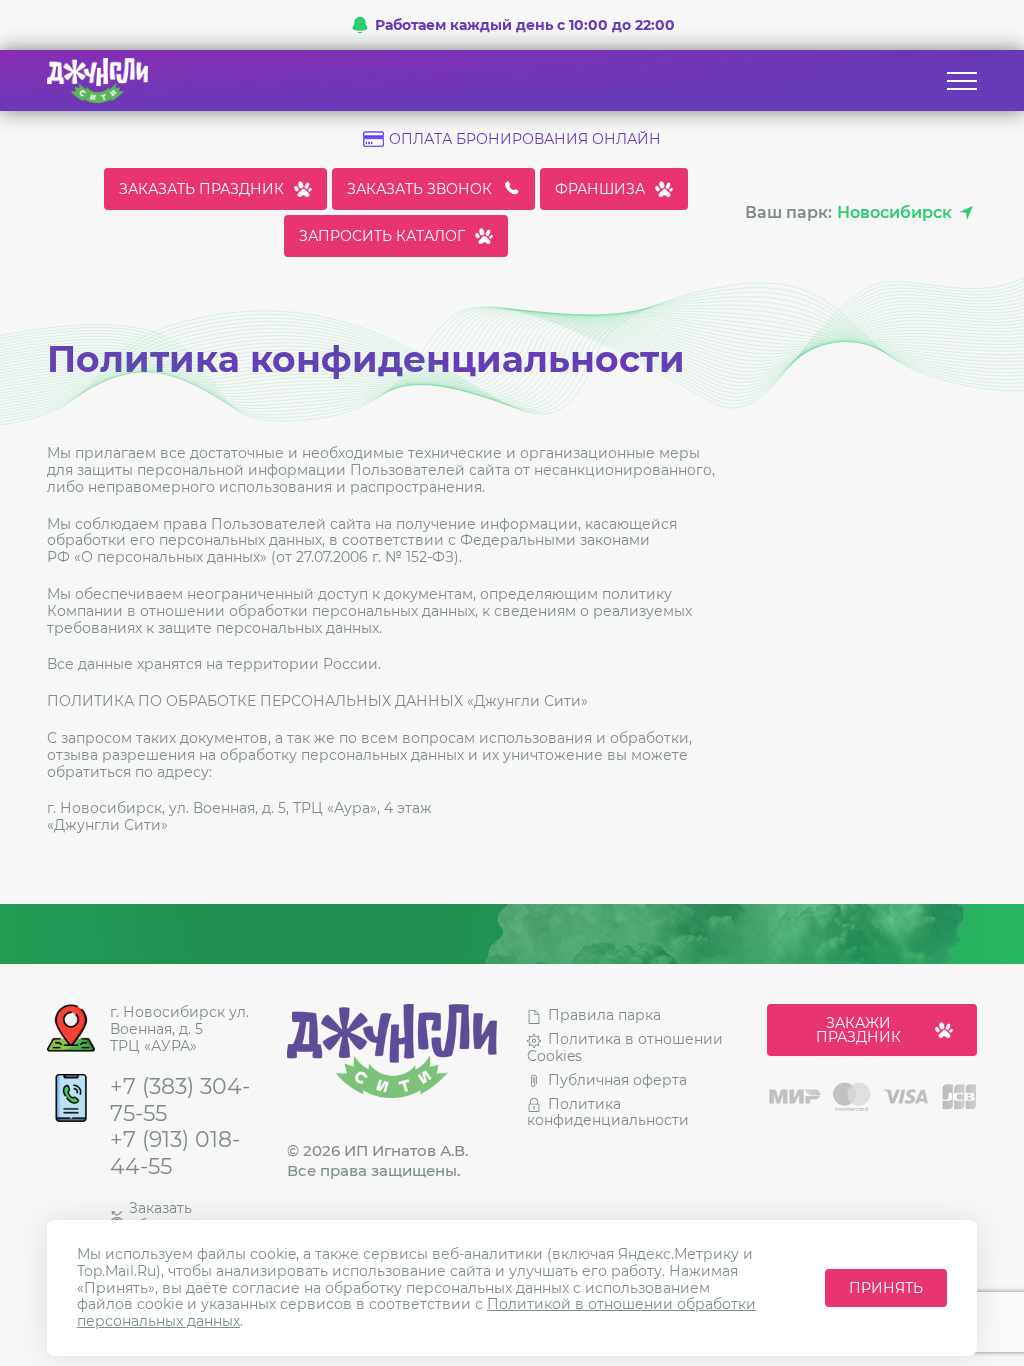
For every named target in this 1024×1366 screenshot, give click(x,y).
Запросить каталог (382, 236)
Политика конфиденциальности (608, 1112)
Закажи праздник (858, 1030)
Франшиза (600, 189)
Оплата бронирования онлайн (525, 139)
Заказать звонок (419, 189)
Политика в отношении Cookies (625, 1047)
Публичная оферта (617, 1080)
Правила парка (604, 1015)
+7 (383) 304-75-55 (180, 1100)
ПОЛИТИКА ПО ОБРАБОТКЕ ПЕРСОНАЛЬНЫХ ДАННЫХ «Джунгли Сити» (317, 701)
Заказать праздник (201, 189)
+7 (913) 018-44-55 (175, 1153)
